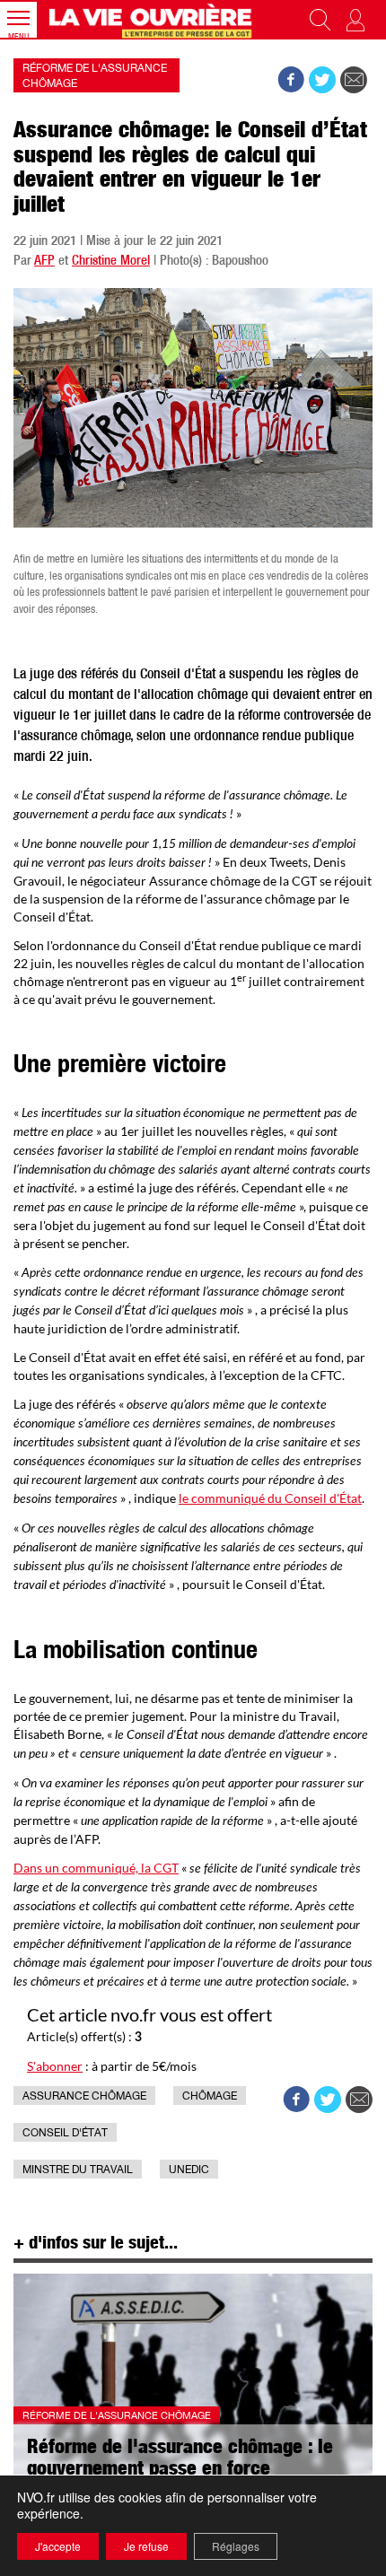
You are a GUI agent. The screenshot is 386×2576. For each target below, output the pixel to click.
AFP (44, 262)
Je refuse (146, 2546)
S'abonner (55, 2066)
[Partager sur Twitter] (322, 80)
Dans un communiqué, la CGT (96, 1868)
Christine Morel (111, 262)
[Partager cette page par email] (354, 80)
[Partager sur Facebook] (291, 80)
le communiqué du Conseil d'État (270, 1498)
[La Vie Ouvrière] (153, 20)
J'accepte (58, 2546)
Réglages (236, 2546)
